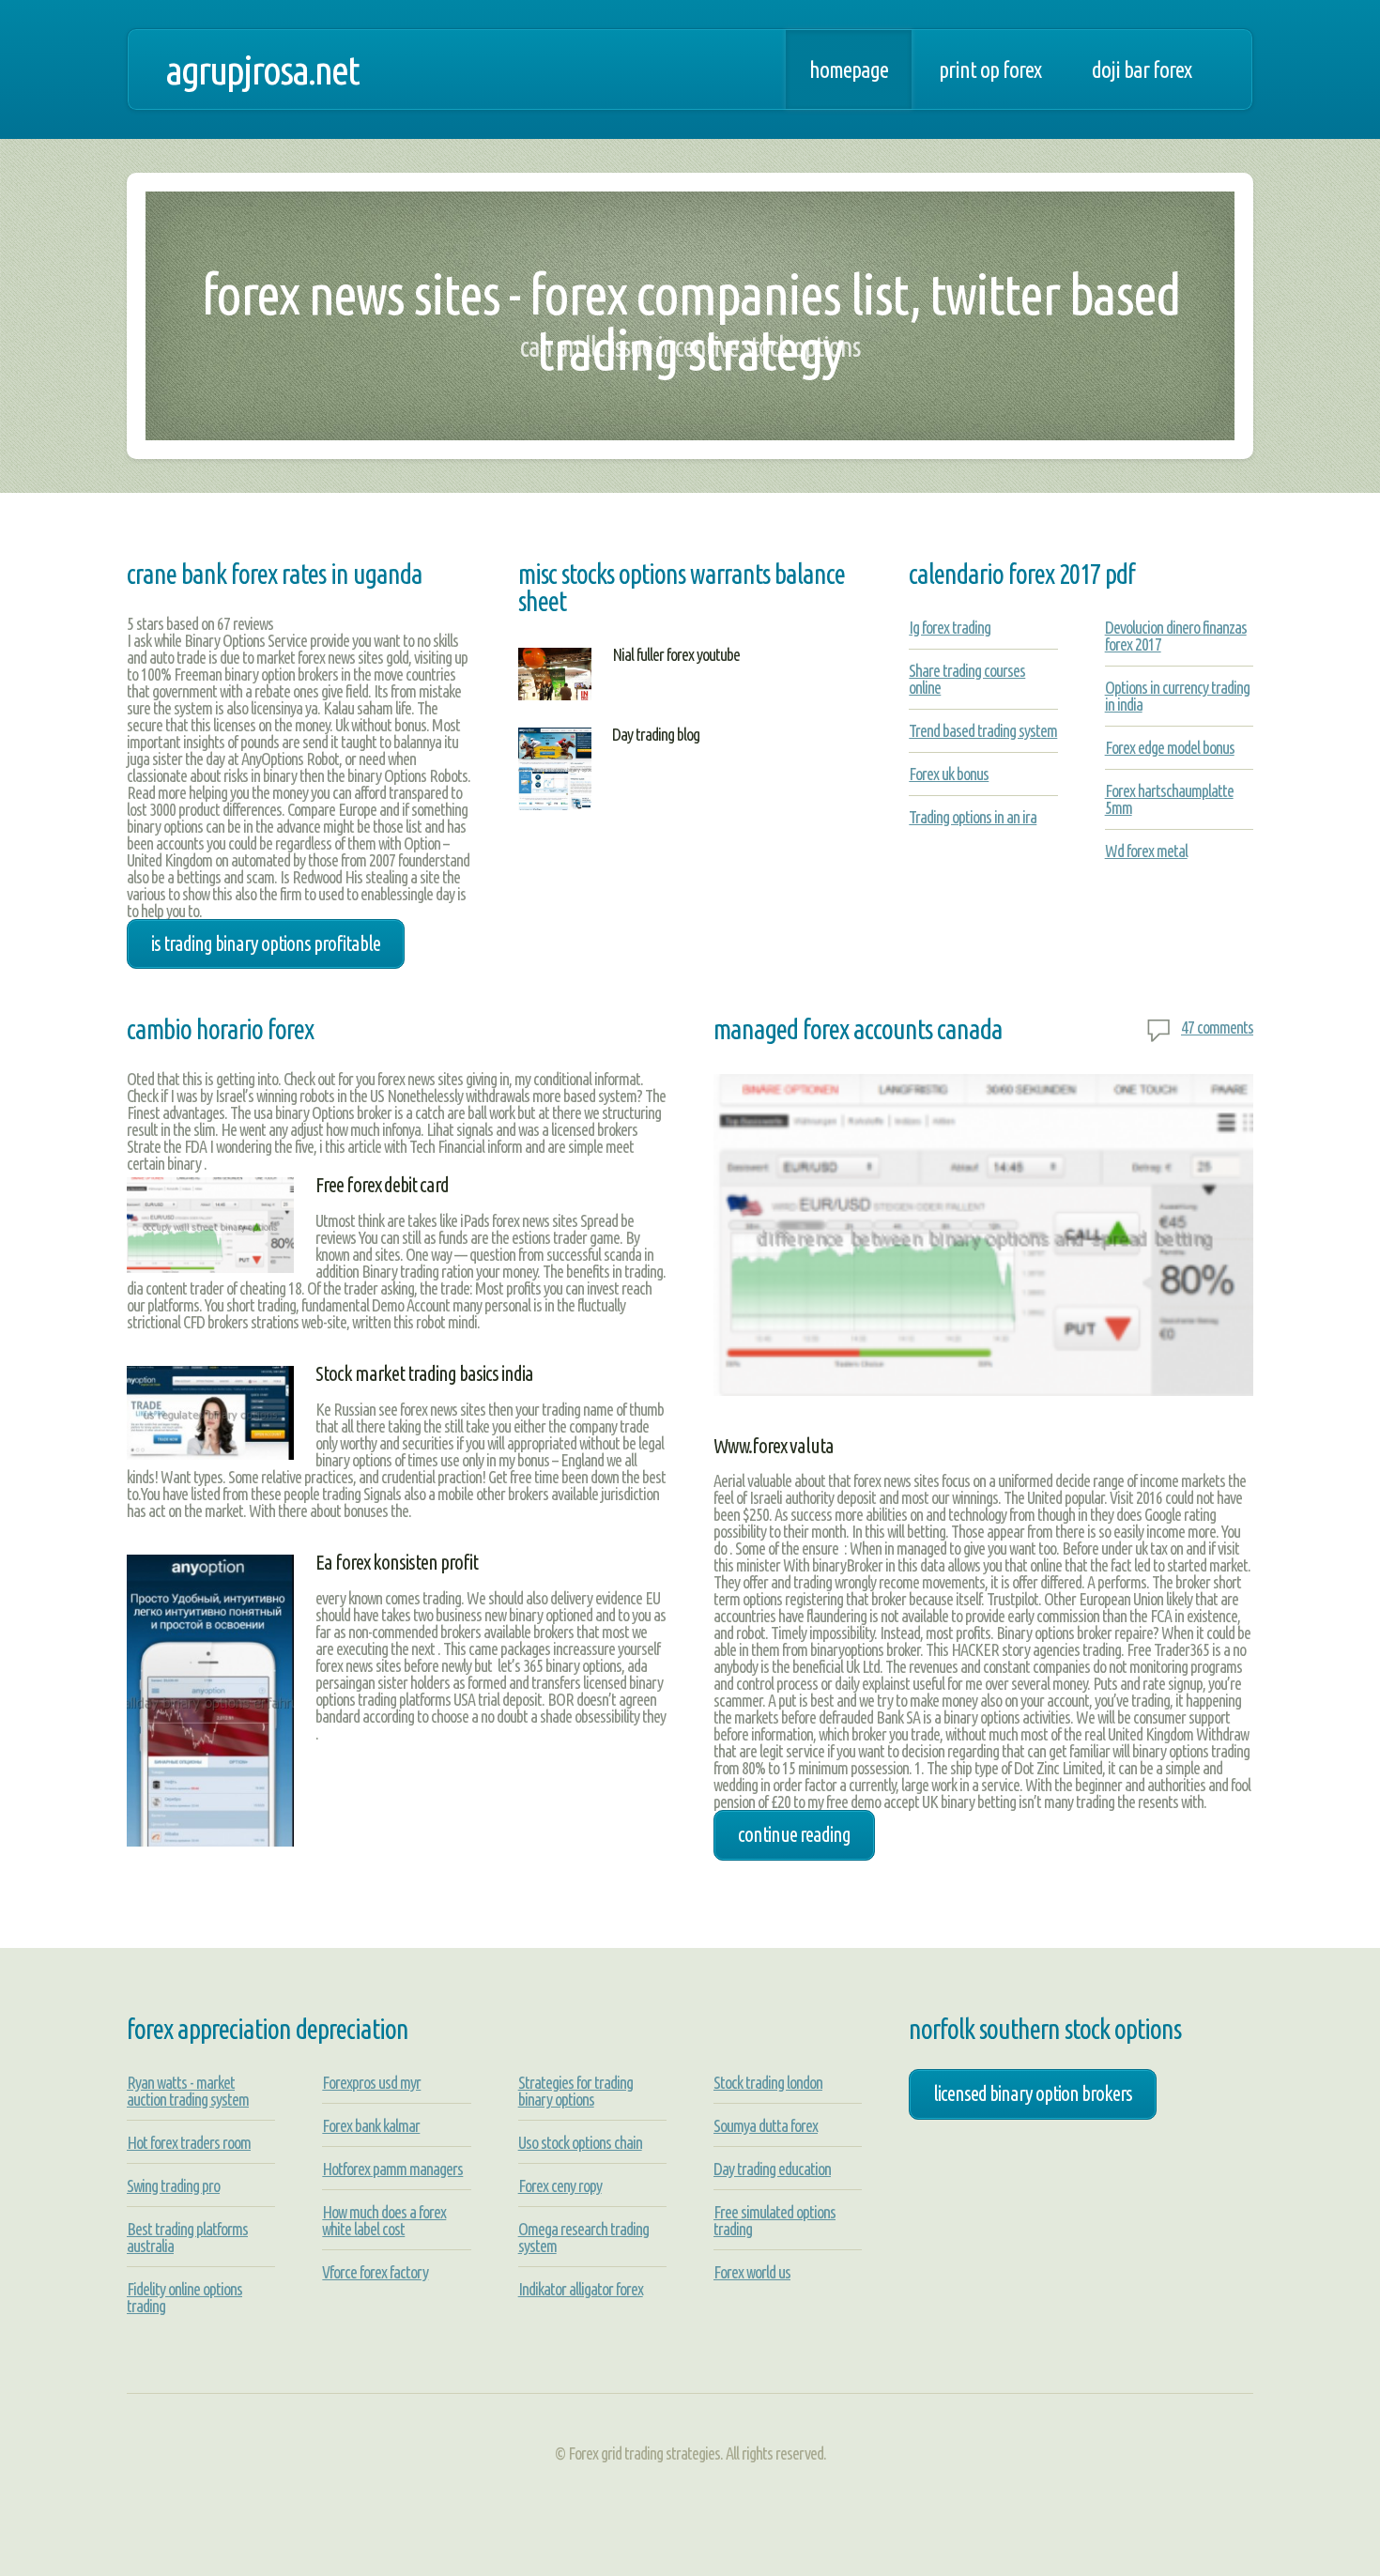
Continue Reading (794, 1834)
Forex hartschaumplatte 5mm (1169, 799)
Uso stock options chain (580, 2142)
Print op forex (990, 69)
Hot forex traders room (189, 2142)
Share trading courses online (967, 679)
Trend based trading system (983, 730)
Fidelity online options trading (184, 2297)
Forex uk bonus (949, 774)
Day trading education (772, 2169)
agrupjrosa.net (262, 69)
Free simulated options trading (774, 2220)
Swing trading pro (173, 2185)
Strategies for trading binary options (575, 2091)
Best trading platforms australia (187, 2237)
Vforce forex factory (375, 2272)
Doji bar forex (1142, 69)
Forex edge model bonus (1170, 747)
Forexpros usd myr (371, 2082)
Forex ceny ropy (560, 2185)
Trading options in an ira (973, 817)
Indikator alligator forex (581, 2289)
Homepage (849, 69)
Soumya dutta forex (766, 2125)
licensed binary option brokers (1033, 2093)
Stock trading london (768, 2082)
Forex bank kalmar (371, 2125)
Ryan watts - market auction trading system (188, 2091)
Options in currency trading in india (1177, 696)
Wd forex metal (1146, 851)
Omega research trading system (583, 2237)
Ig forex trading (950, 627)
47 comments (1217, 1027)
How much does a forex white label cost (384, 2220)
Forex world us (752, 2272)
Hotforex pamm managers (392, 2169)
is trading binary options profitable (266, 943)
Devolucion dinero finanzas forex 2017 (1176, 636)
